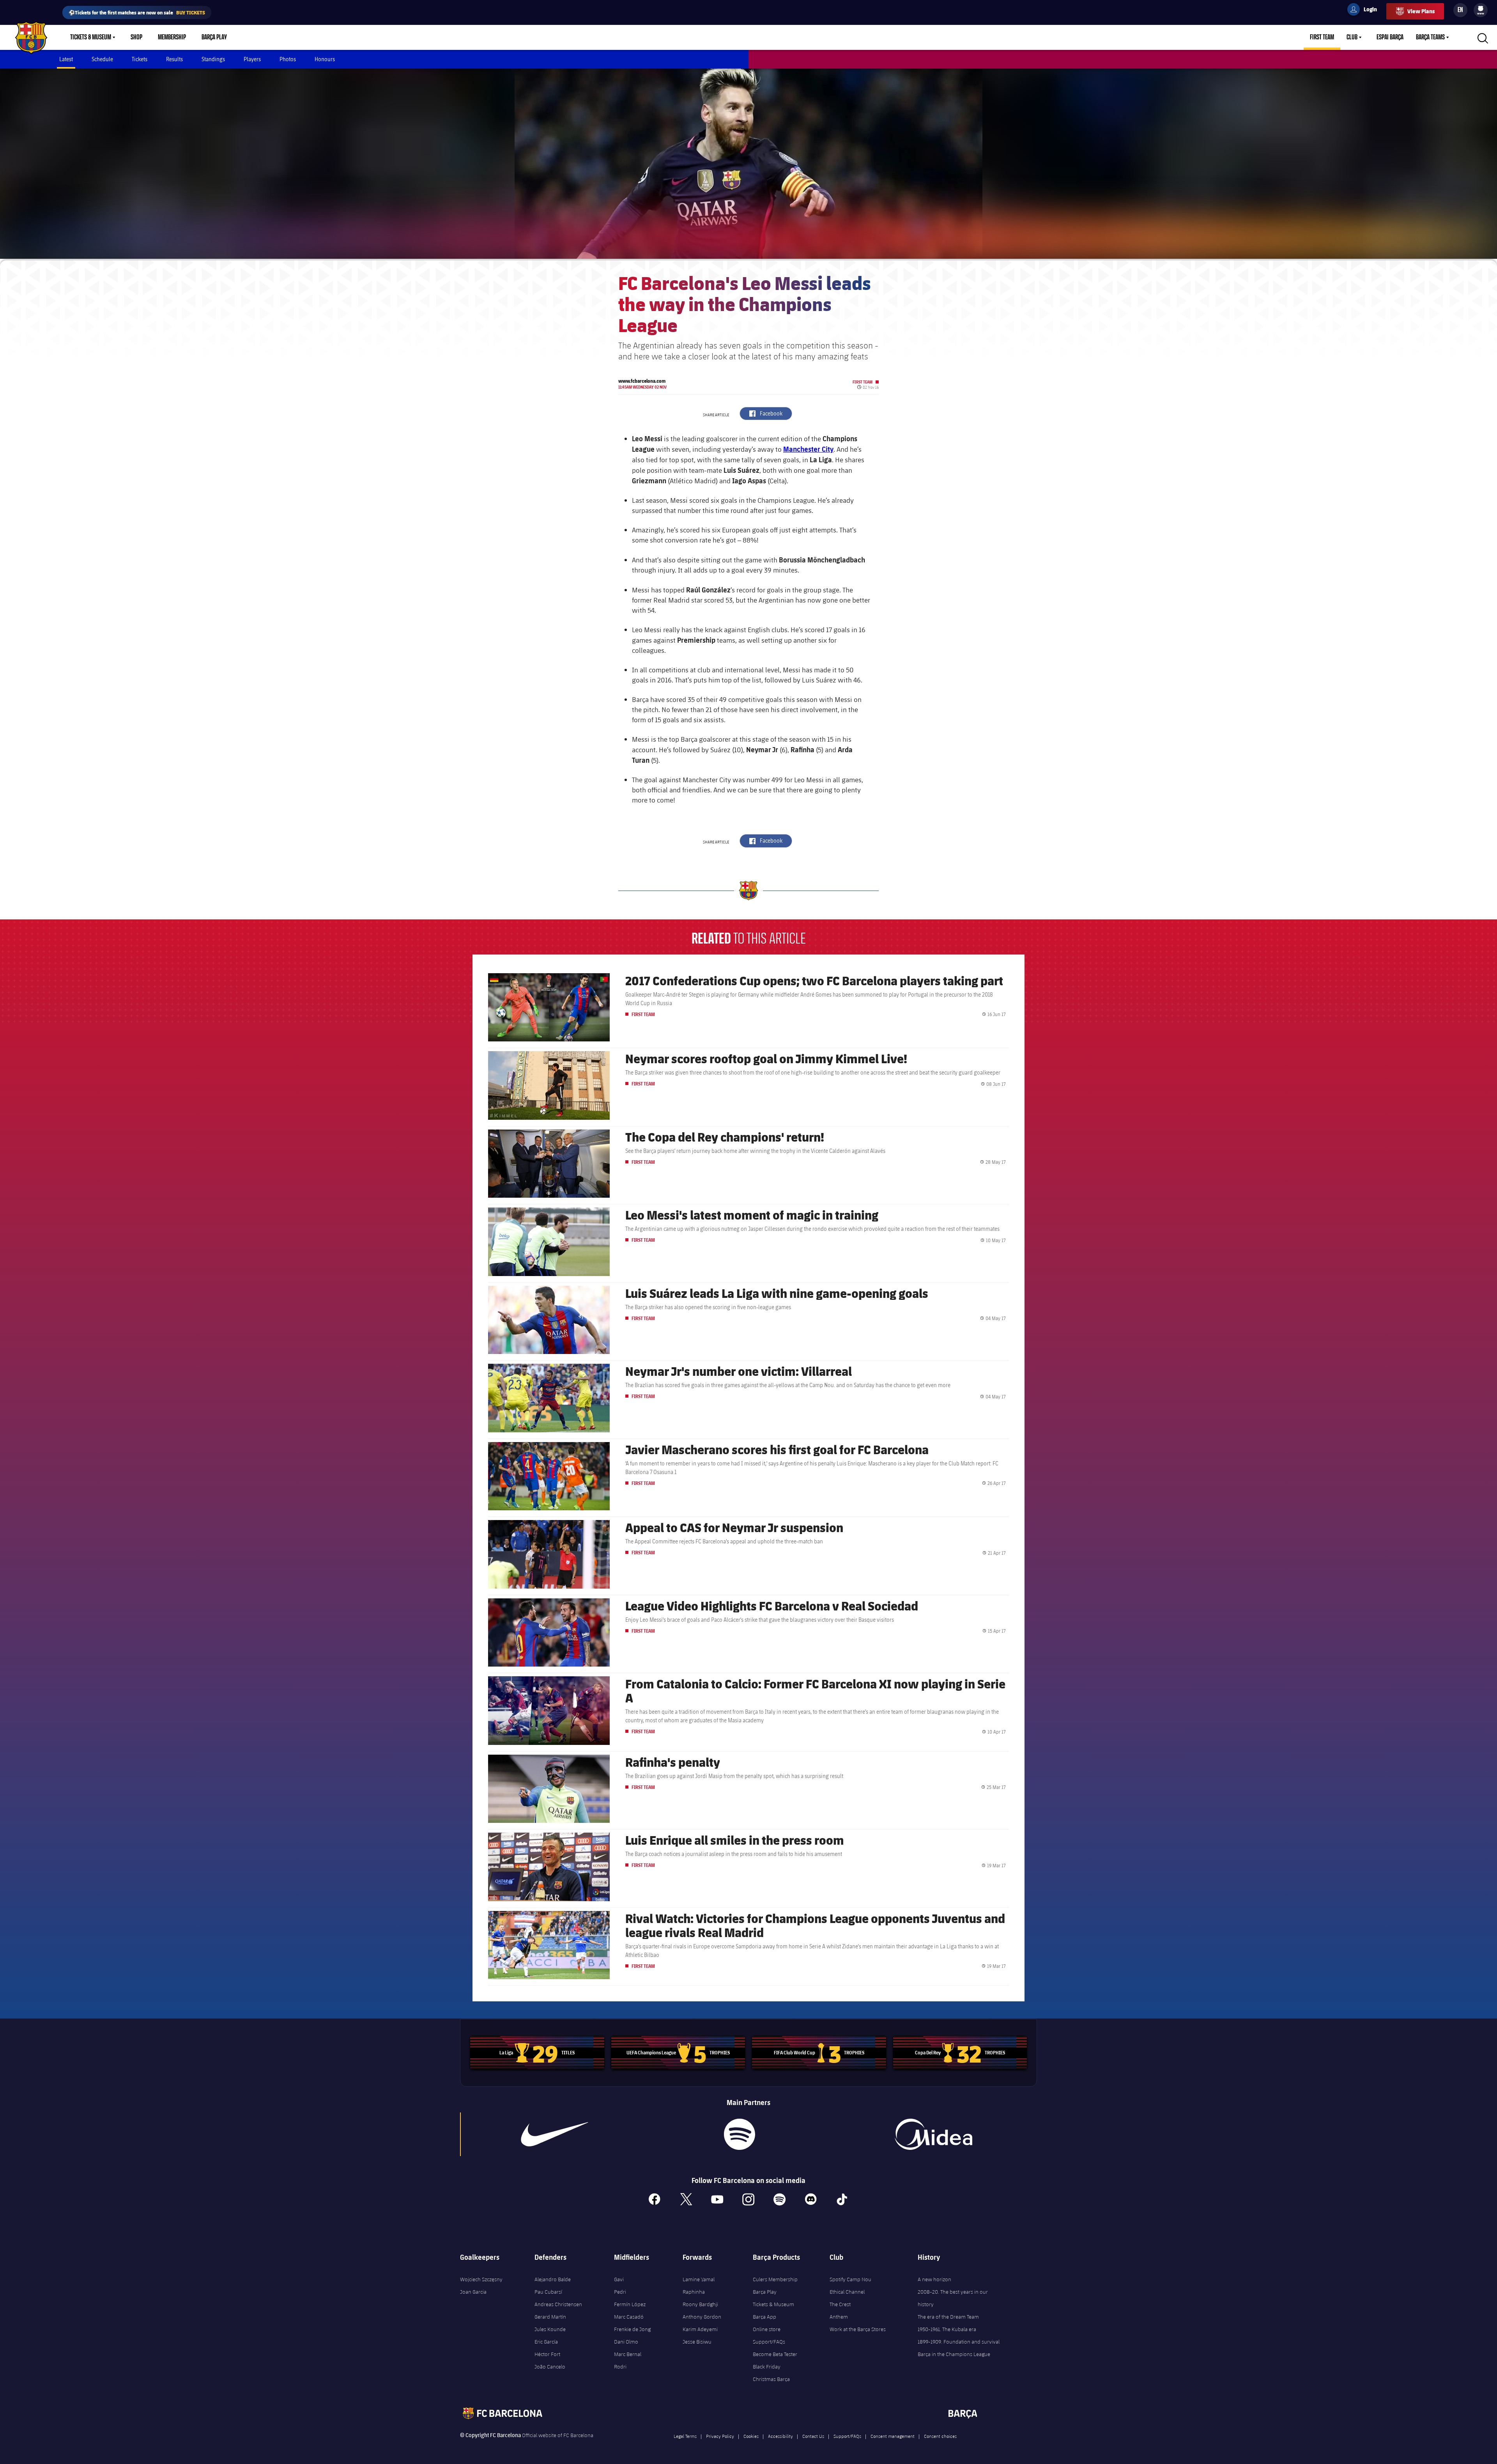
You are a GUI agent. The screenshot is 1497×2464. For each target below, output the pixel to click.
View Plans (1421, 11)
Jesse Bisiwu (697, 2342)
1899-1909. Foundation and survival (959, 2342)
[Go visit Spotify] (739, 2134)
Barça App (764, 2317)
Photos (288, 59)
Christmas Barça (771, 2379)
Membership (172, 37)
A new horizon (934, 2279)
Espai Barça (1390, 37)
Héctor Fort (547, 2354)
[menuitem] (1481, 9)
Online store (767, 2329)
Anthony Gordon (702, 2317)
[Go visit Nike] (555, 2134)
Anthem (839, 2317)
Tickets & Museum (91, 37)
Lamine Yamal (699, 2279)
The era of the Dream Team (948, 2317)
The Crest (840, 2304)
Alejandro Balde (553, 2279)
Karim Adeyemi (700, 2329)
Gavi (619, 2279)
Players (252, 59)
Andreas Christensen (558, 2304)
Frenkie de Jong (632, 2329)
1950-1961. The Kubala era (947, 2329)
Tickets (140, 59)
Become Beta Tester (775, 2354)
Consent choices (940, 2436)
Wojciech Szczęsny (481, 2279)
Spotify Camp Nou (850, 2279)
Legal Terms (685, 2436)
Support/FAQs (769, 2342)
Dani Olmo (626, 2342)
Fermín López (630, 2304)
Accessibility (780, 2436)
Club (1352, 37)
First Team (1322, 37)
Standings (213, 59)
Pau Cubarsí (548, 2292)
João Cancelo (550, 2367)
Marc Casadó (629, 2317)
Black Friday (767, 2367)
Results (174, 59)
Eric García (546, 2342)
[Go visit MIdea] (933, 2134)
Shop (136, 37)
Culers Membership (775, 2279)
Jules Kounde (550, 2329)
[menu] (1481, 10)
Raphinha (694, 2292)
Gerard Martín (550, 2317)
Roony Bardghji (700, 2304)
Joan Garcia (473, 2292)
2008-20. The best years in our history (953, 2298)
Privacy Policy (720, 2436)
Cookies (751, 2436)
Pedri (620, 2292)
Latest (66, 59)
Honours (325, 59)
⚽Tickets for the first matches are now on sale (137, 12)
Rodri (620, 2367)
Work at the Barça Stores (858, 2329)
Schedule (102, 59)
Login (1365, 11)
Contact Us (813, 2436)
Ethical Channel (847, 2292)
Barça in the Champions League (954, 2354)
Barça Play (214, 37)
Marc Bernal (628, 2354)
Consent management (893, 2436)
